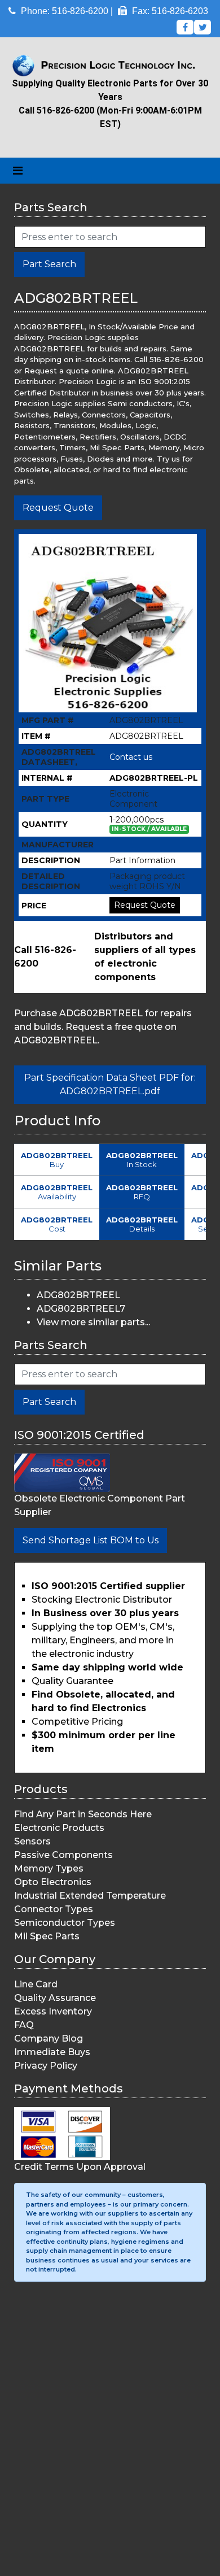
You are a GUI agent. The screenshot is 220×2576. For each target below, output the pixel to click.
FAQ (24, 2025)
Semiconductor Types (65, 1923)
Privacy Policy (46, 2066)
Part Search (49, 264)
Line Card (36, 1984)
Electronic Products (59, 1828)
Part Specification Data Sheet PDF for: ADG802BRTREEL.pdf (110, 1084)
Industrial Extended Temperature (90, 1896)
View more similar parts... (93, 1322)
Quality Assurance (55, 1998)
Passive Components (63, 1855)
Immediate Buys (52, 2052)
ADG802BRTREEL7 (81, 1309)
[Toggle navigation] (18, 171)
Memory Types (49, 1868)
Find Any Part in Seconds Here (83, 1814)
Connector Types (54, 1909)
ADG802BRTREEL (78, 1295)
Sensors (32, 1841)
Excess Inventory (53, 2011)
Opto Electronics (53, 1882)
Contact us (131, 757)
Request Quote (58, 508)
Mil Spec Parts (47, 1936)
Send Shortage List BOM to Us (91, 1540)
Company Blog (49, 2038)
